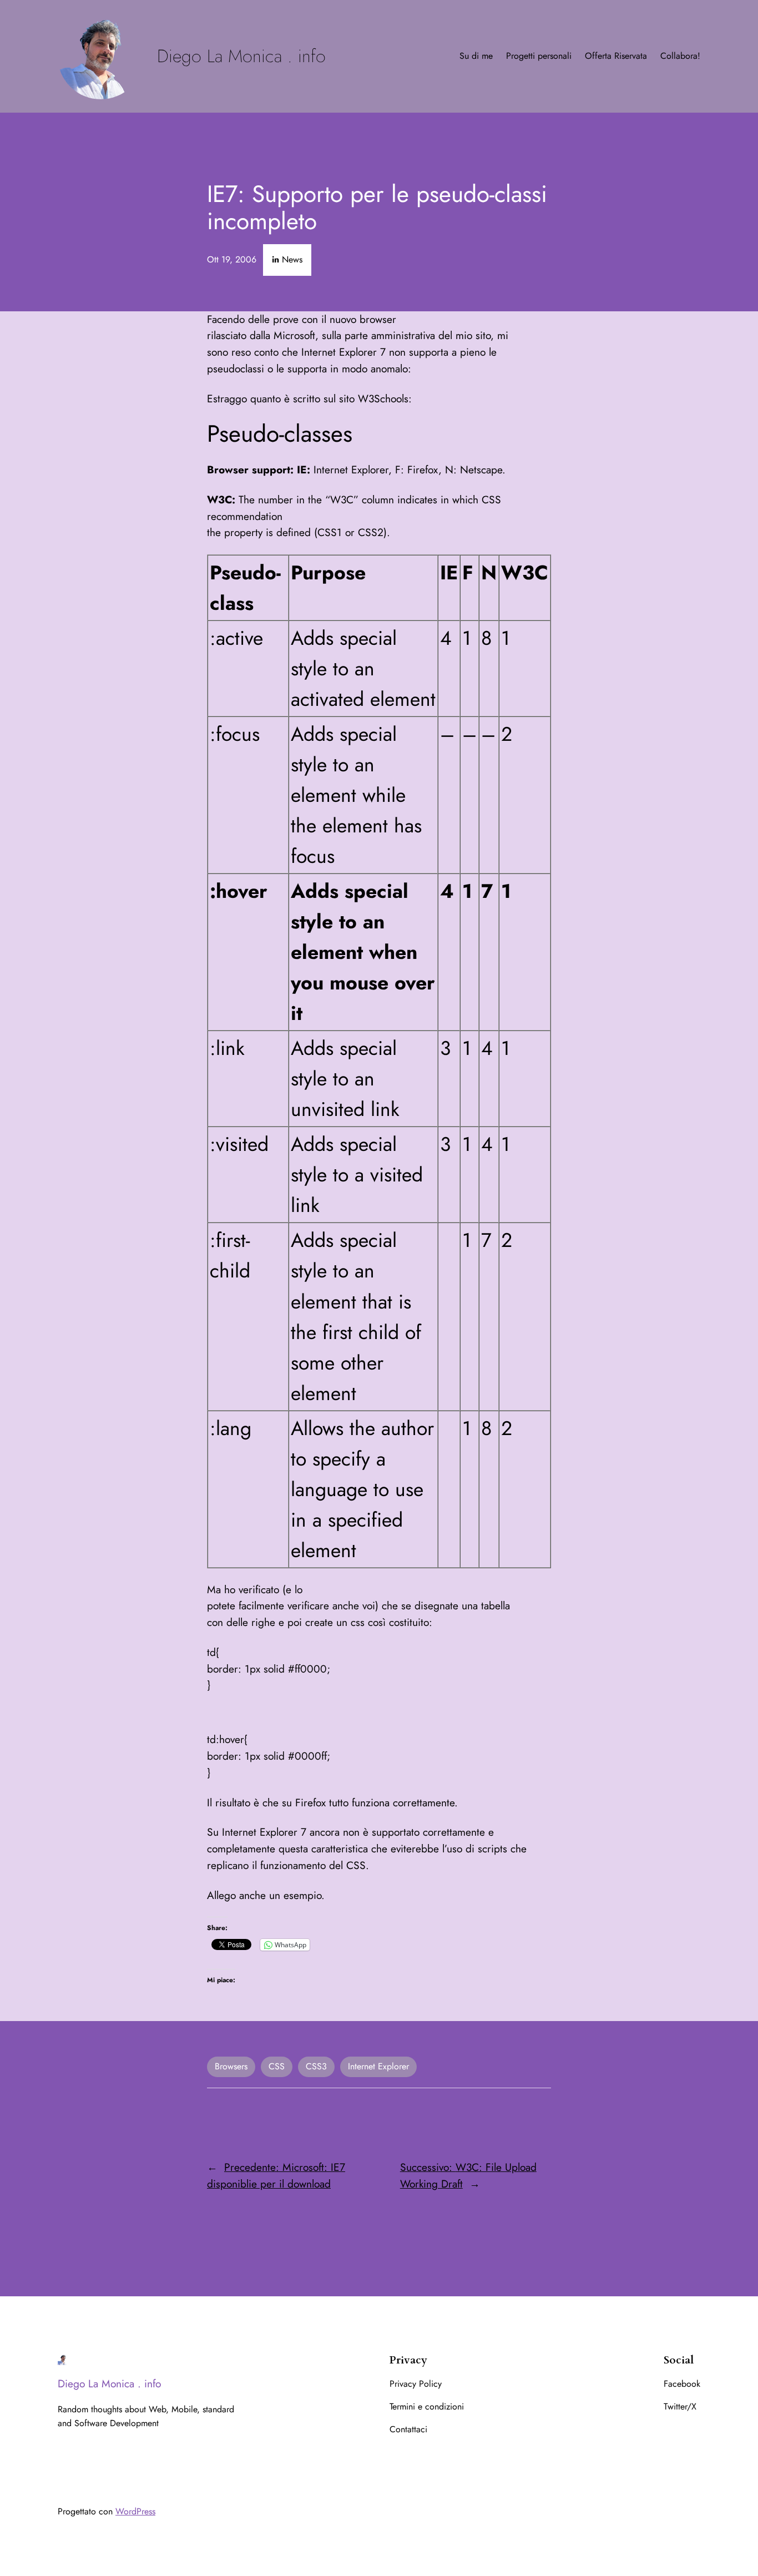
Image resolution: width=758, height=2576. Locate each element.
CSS (277, 2066)
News (292, 259)
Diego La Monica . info (241, 56)
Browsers (231, 2066)
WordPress (135, 2511)
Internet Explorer (378, 2066)
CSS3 (316, 2066)
